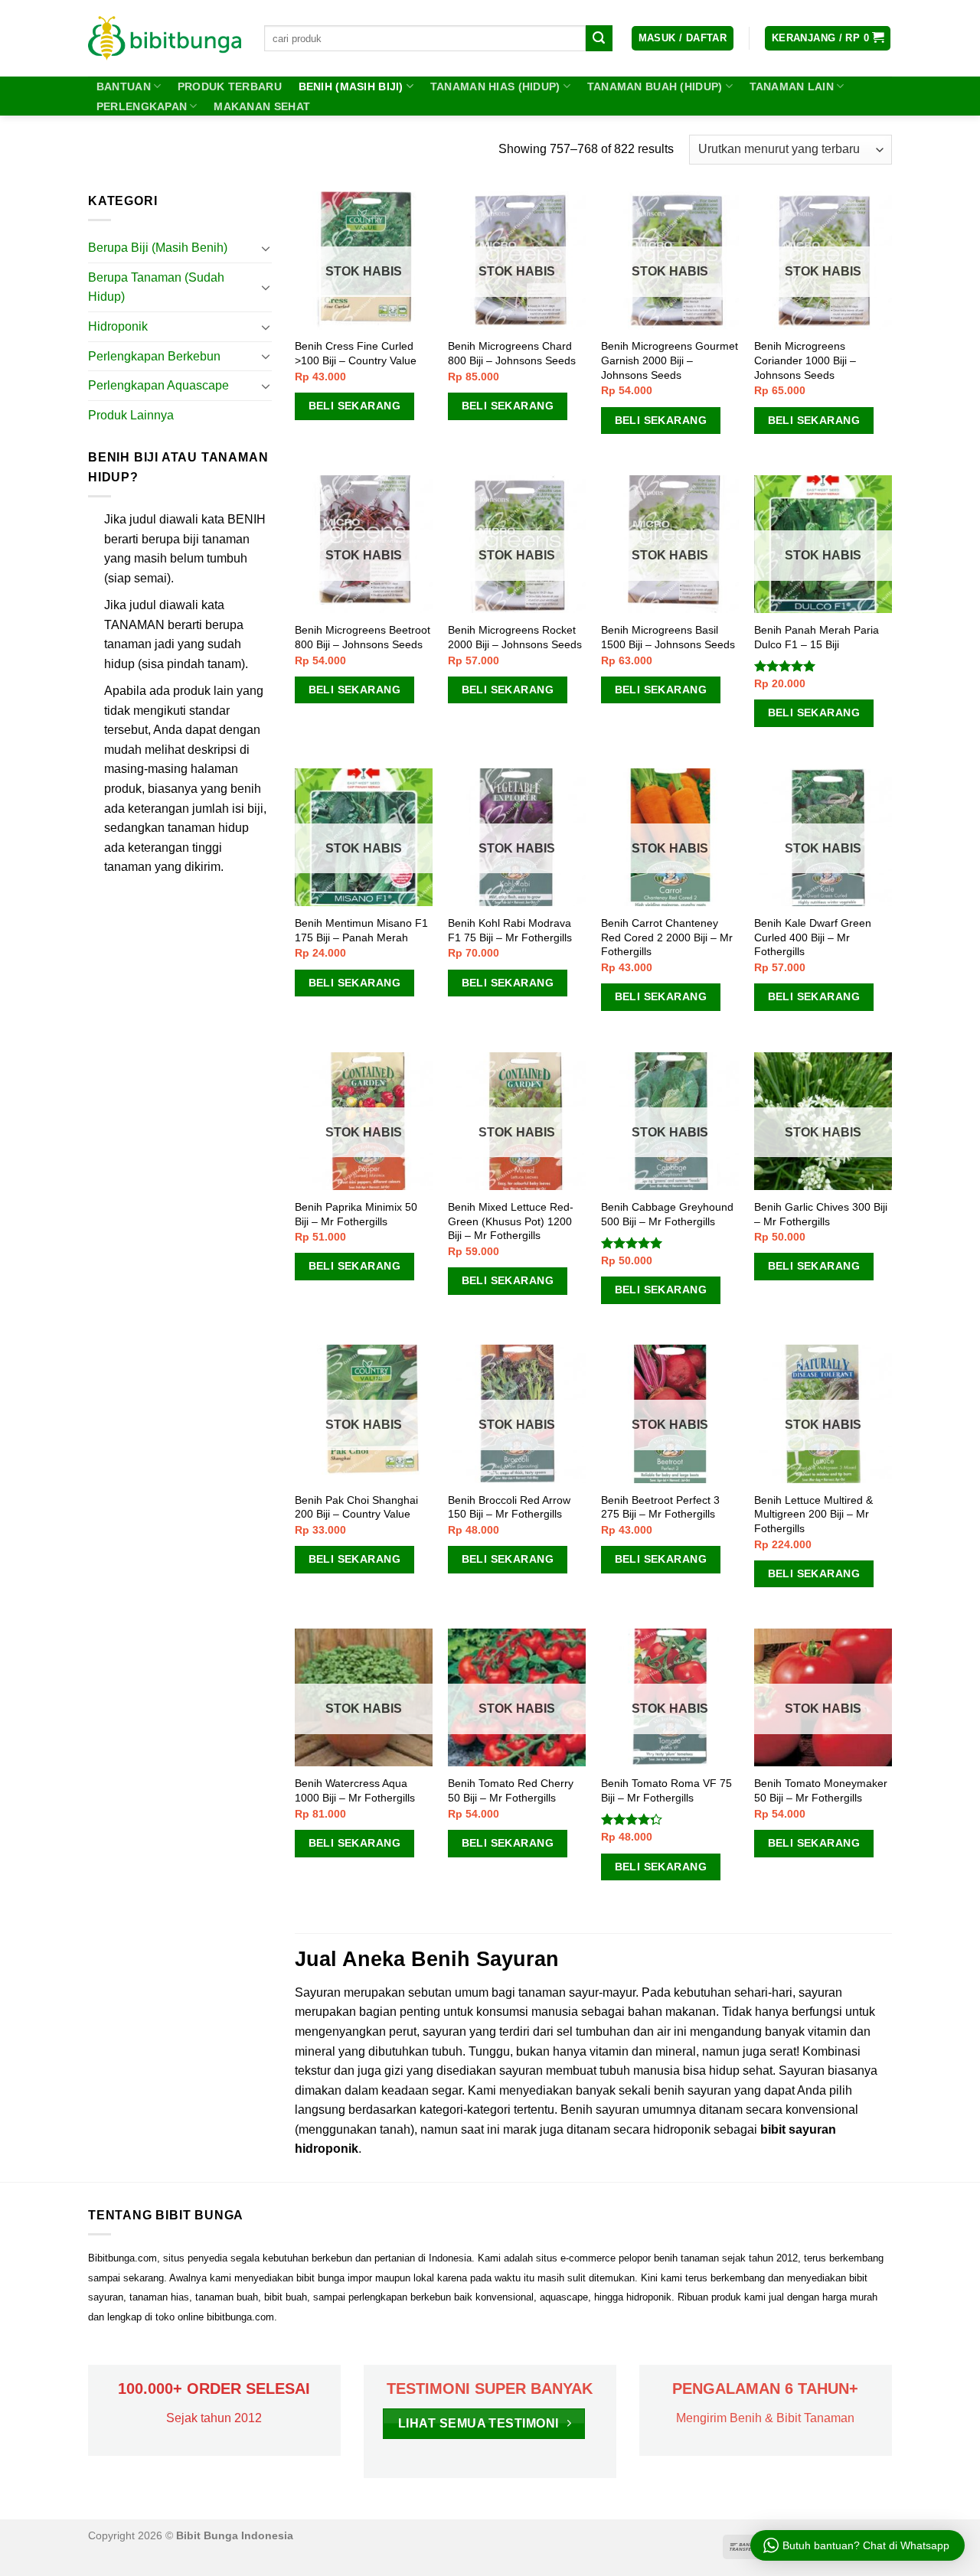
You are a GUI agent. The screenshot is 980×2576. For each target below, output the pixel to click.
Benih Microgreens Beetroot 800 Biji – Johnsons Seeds (363, 637)
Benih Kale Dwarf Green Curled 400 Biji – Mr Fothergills (813, 937)
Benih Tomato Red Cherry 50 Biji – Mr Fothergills (511, 1790)
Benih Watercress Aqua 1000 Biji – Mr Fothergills (355, 1790)
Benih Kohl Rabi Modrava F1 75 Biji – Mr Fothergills (510, 930)
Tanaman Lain (792, 86)
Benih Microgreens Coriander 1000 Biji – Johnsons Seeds (805, 360)
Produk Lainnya (131, 415)
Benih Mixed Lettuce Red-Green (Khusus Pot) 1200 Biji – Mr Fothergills (511, 1221)
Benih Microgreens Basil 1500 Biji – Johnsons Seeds (668, 637)
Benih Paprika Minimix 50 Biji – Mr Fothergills (356, 1214)
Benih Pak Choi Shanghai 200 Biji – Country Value (356, 1507)
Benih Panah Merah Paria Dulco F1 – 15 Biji (817, 637)
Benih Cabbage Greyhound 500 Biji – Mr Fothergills (667, 1214)
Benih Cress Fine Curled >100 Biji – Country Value (356, 353)
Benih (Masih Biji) (351, 86)
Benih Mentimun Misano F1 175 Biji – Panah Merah (361, 930)
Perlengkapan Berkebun (154, 356)
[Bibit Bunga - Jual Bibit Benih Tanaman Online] (165, 38)
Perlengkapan (142, 106)
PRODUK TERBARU (230, 86)
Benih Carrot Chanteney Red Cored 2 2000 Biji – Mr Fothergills (667, 937)
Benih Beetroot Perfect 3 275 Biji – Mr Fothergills (660, 1507)
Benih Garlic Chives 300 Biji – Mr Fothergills (821, 1214)
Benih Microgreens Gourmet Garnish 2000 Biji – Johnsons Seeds (670, 360)
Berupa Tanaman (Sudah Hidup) (156, 287)
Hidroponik (118, 326)
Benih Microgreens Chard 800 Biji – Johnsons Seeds (512, 353)
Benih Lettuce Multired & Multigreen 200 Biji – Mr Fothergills (813, 1514)
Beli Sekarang (354, 406)
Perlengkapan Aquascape (158, 385)
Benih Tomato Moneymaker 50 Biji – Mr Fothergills (821, 1790)
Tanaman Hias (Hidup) (495, 86)
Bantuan (124, 86)
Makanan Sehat (262, 106)
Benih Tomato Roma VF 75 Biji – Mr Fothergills (666, 1790)
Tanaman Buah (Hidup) (655, 86)
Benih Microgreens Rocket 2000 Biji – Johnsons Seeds (515, 637)
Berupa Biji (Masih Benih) (158, 248)
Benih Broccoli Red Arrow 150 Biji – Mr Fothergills (509, 1507)
